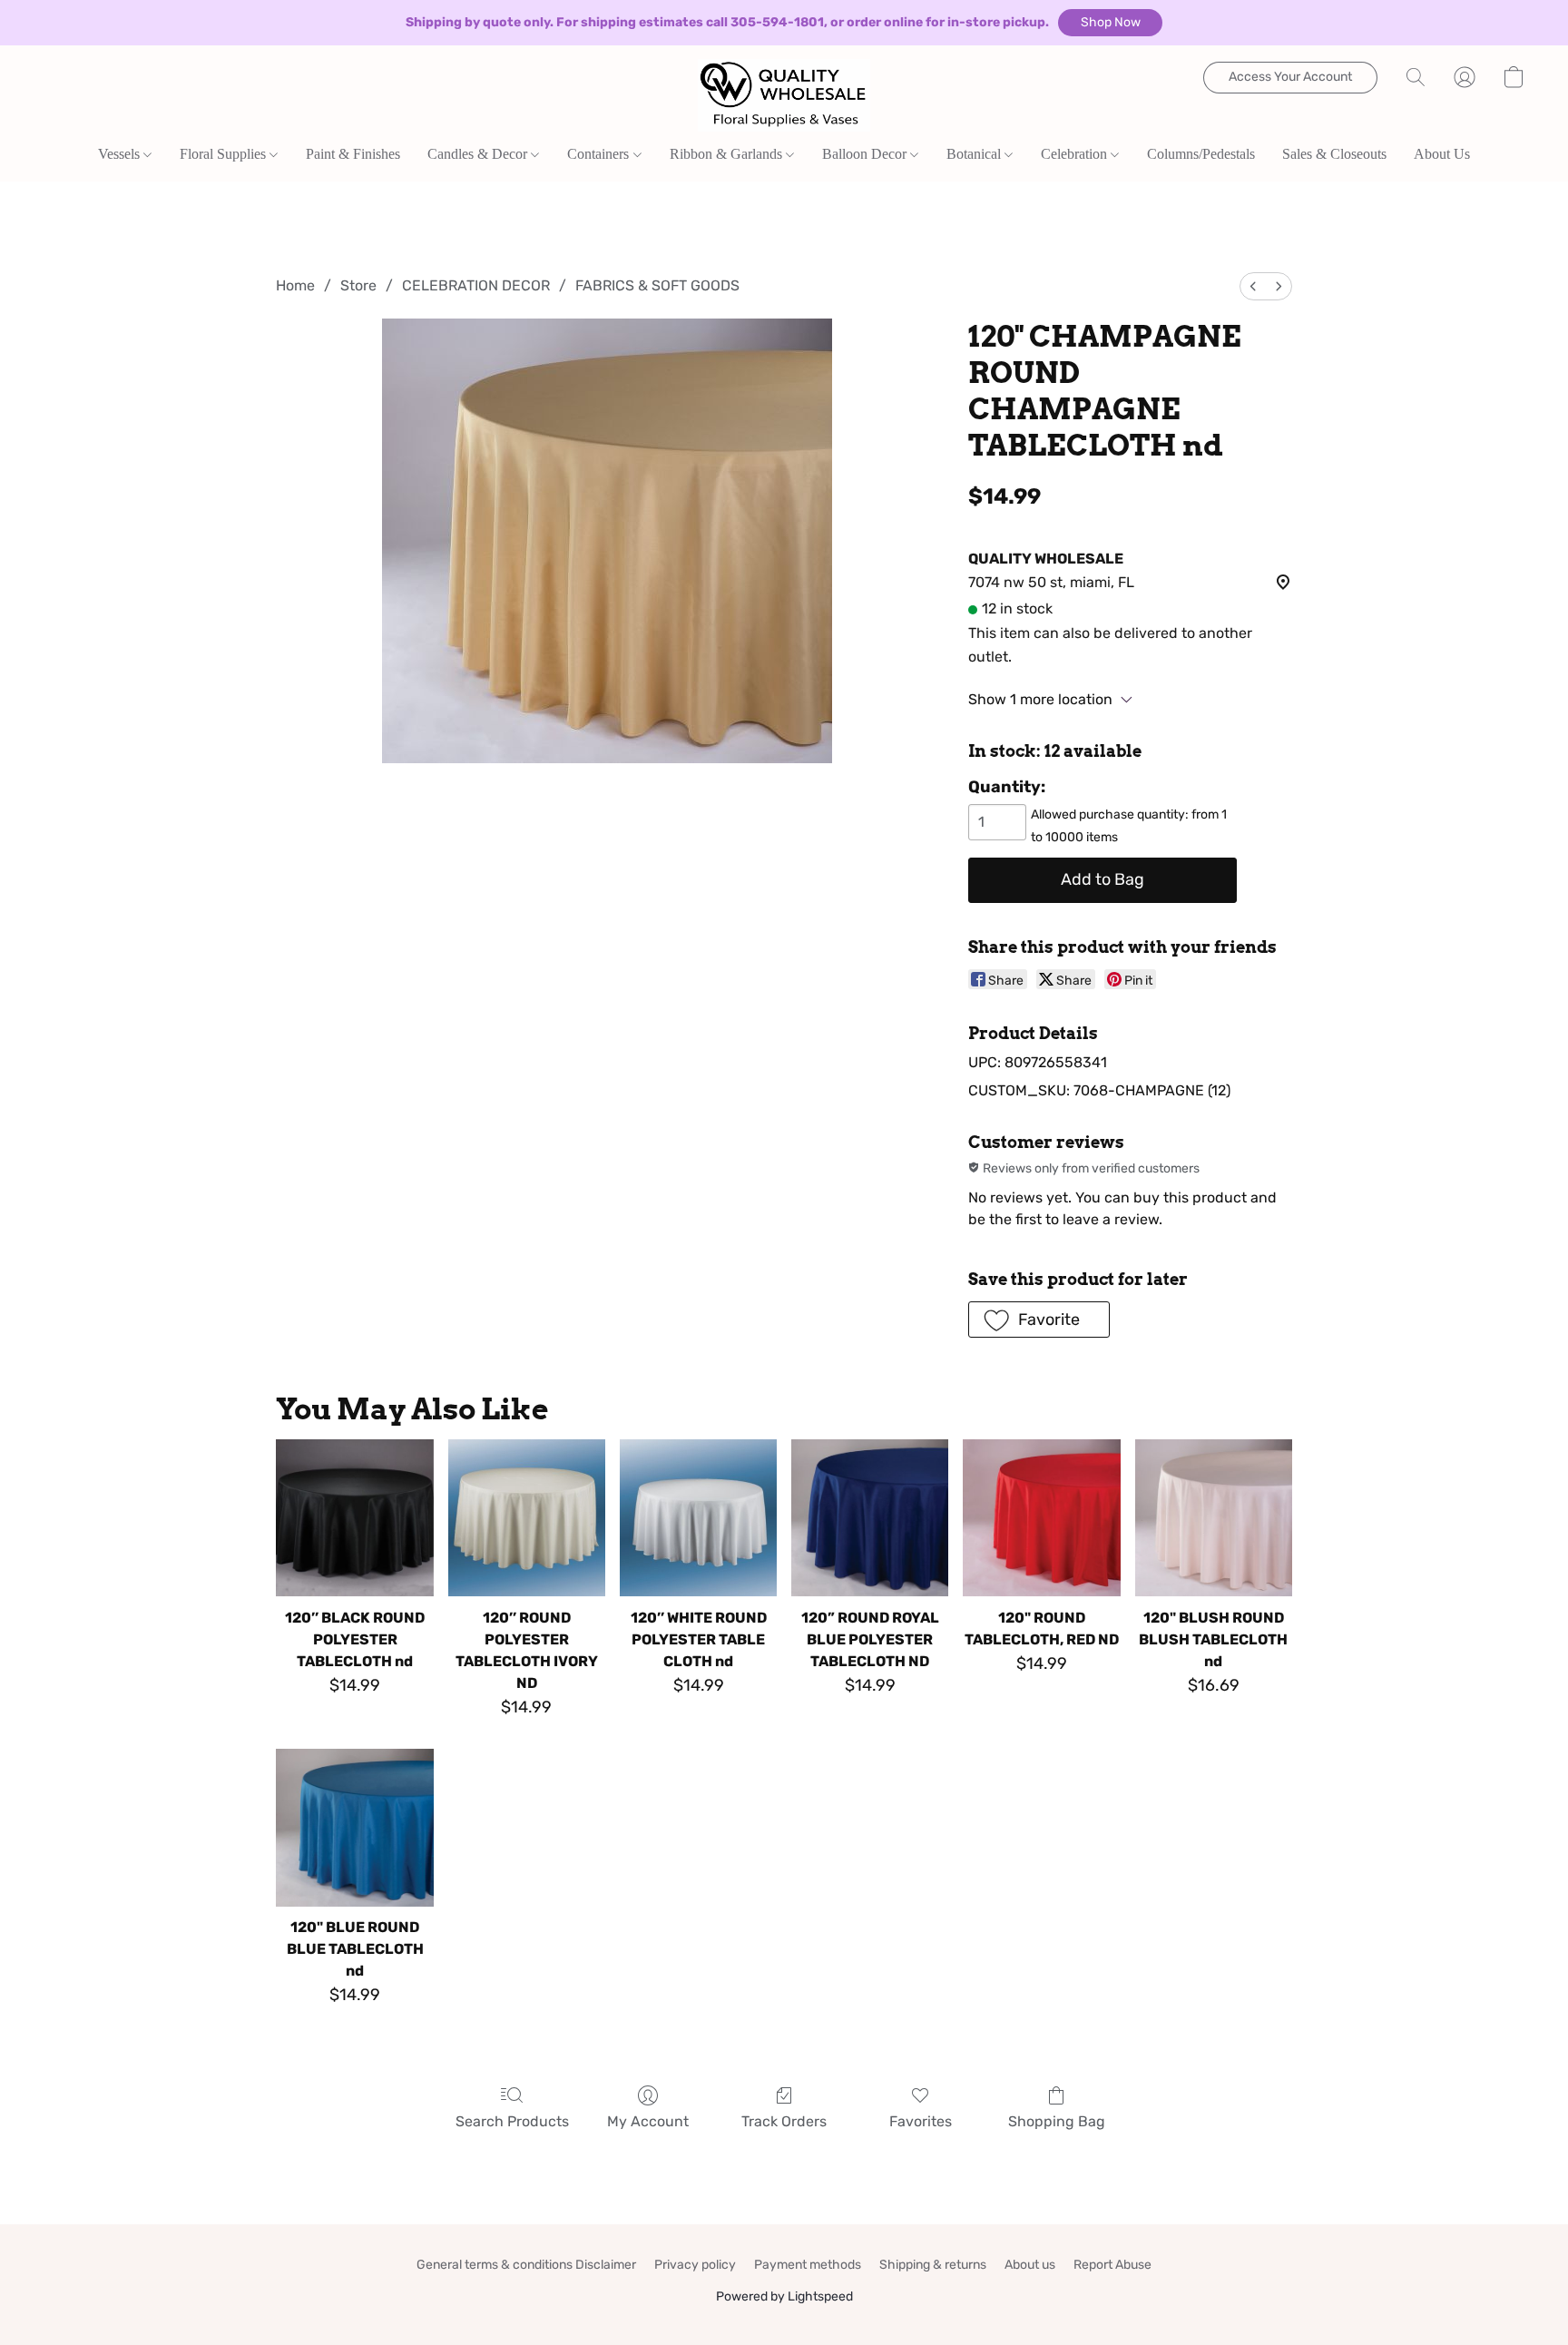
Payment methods (808, 2265)
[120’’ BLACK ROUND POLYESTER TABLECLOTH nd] (354, 1518)
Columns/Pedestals (1201, 154)
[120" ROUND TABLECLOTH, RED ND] (1041, 1518)
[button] (1110, 23)
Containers (600, 154)
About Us (1442, 154)
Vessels (121, 154)
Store (358, 285)
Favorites (921, 2121)
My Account (648, 2121)
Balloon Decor (866, 154)
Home (295, 285)
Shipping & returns (933, 2265)
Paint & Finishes (353, 154)
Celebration (1076, 154)
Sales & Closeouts (1334, 154)
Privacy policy (695, 2265)
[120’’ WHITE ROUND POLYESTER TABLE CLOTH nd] (698, 1518)
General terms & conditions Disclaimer (526, 2265)
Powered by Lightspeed (784, 2296)
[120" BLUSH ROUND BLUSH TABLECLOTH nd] (1214, 1518)
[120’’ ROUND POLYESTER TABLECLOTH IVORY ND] (527, 1518)
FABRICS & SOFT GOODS (657, 285)
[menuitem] (1253, 286)
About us (1030, 2265)
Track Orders (784, 2121)
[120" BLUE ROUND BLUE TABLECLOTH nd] (354, 1827)
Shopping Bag (1057, 2121)
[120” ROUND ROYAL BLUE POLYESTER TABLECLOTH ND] (870, 1518)
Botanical (975, 154)
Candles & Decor (479, 154)
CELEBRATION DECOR (476, 285)
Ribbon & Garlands (728, 154)
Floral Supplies (225, 154)
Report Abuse (1112, 2265)
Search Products (512, 2121)
